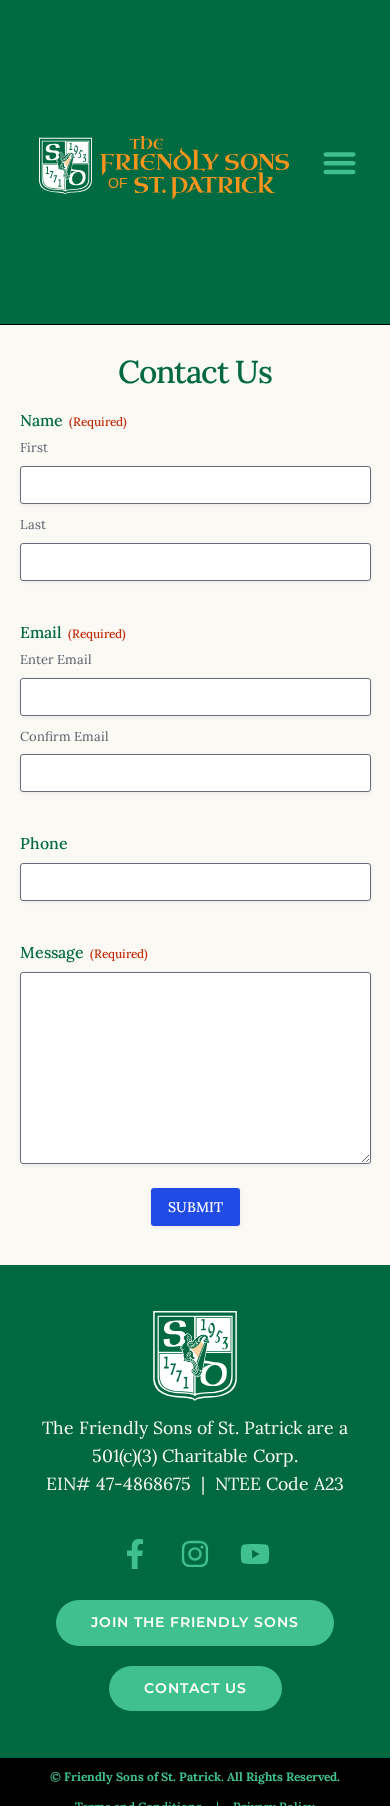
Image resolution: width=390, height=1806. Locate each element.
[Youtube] (255, 1554)
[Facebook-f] (135, 1554)
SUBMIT (195, 1207)
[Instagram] (195, 1554)
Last (33, 524)
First (34, 447)
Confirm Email (64, 736)
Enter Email (56, 659)
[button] (340, 162)
